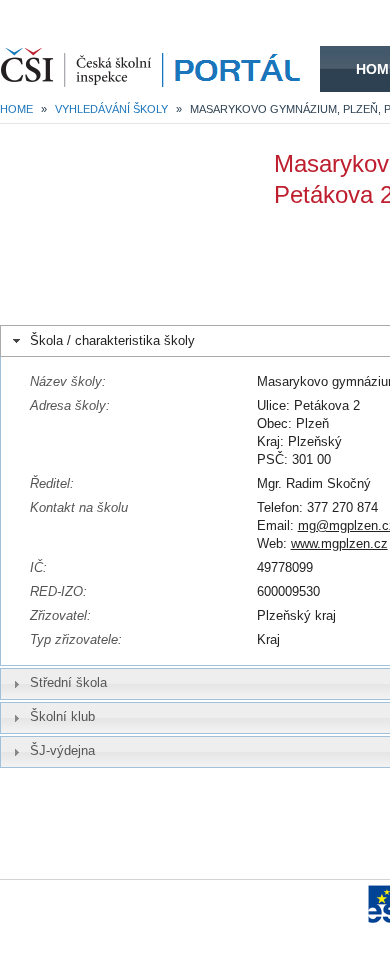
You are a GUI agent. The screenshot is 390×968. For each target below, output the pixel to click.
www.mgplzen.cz (339, 543)
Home (16, 109)
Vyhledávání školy (111, 109)
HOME (160, 69)
